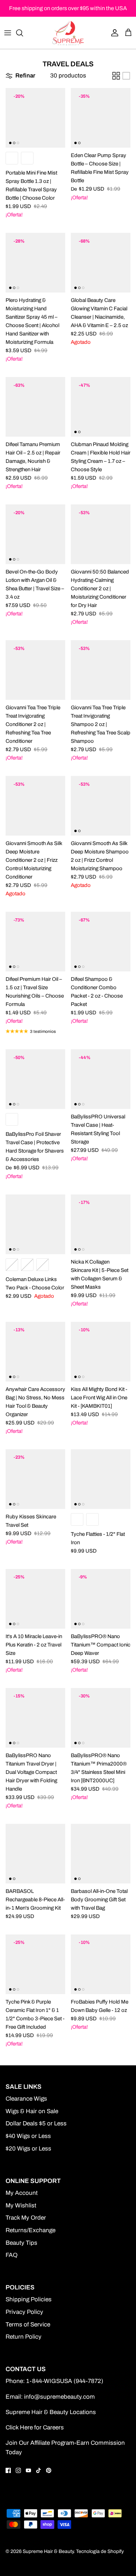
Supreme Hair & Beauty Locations (51, 2412)
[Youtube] (28, 2470)
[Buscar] (23, 33)
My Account (22, 2193)
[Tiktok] (39, 2470)
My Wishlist (21, 2205)
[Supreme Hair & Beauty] (68, 33)
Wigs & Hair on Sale (32, 2111)
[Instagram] (18, 2470)
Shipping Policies (29, 2299)
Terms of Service (28, 2325)
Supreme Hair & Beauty (48, 2551)
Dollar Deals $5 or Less (36, 2123)
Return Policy (24, 2337)
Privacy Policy (24, 2312)
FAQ (12, 2255)
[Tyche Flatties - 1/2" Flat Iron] (101, 1479)
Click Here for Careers (35, 2427)
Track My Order (26, 2218)
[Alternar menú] (8, 33)
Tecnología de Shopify (100, 2551)
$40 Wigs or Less (28, 2136)
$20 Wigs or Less (28, 2149)
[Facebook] (8, 2470)
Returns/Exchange (31, 2230)
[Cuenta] (113, 33)
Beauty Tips (21, 2243)
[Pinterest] (49, 2470)
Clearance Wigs (26, 2099)
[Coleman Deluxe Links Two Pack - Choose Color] (35, 1224)
